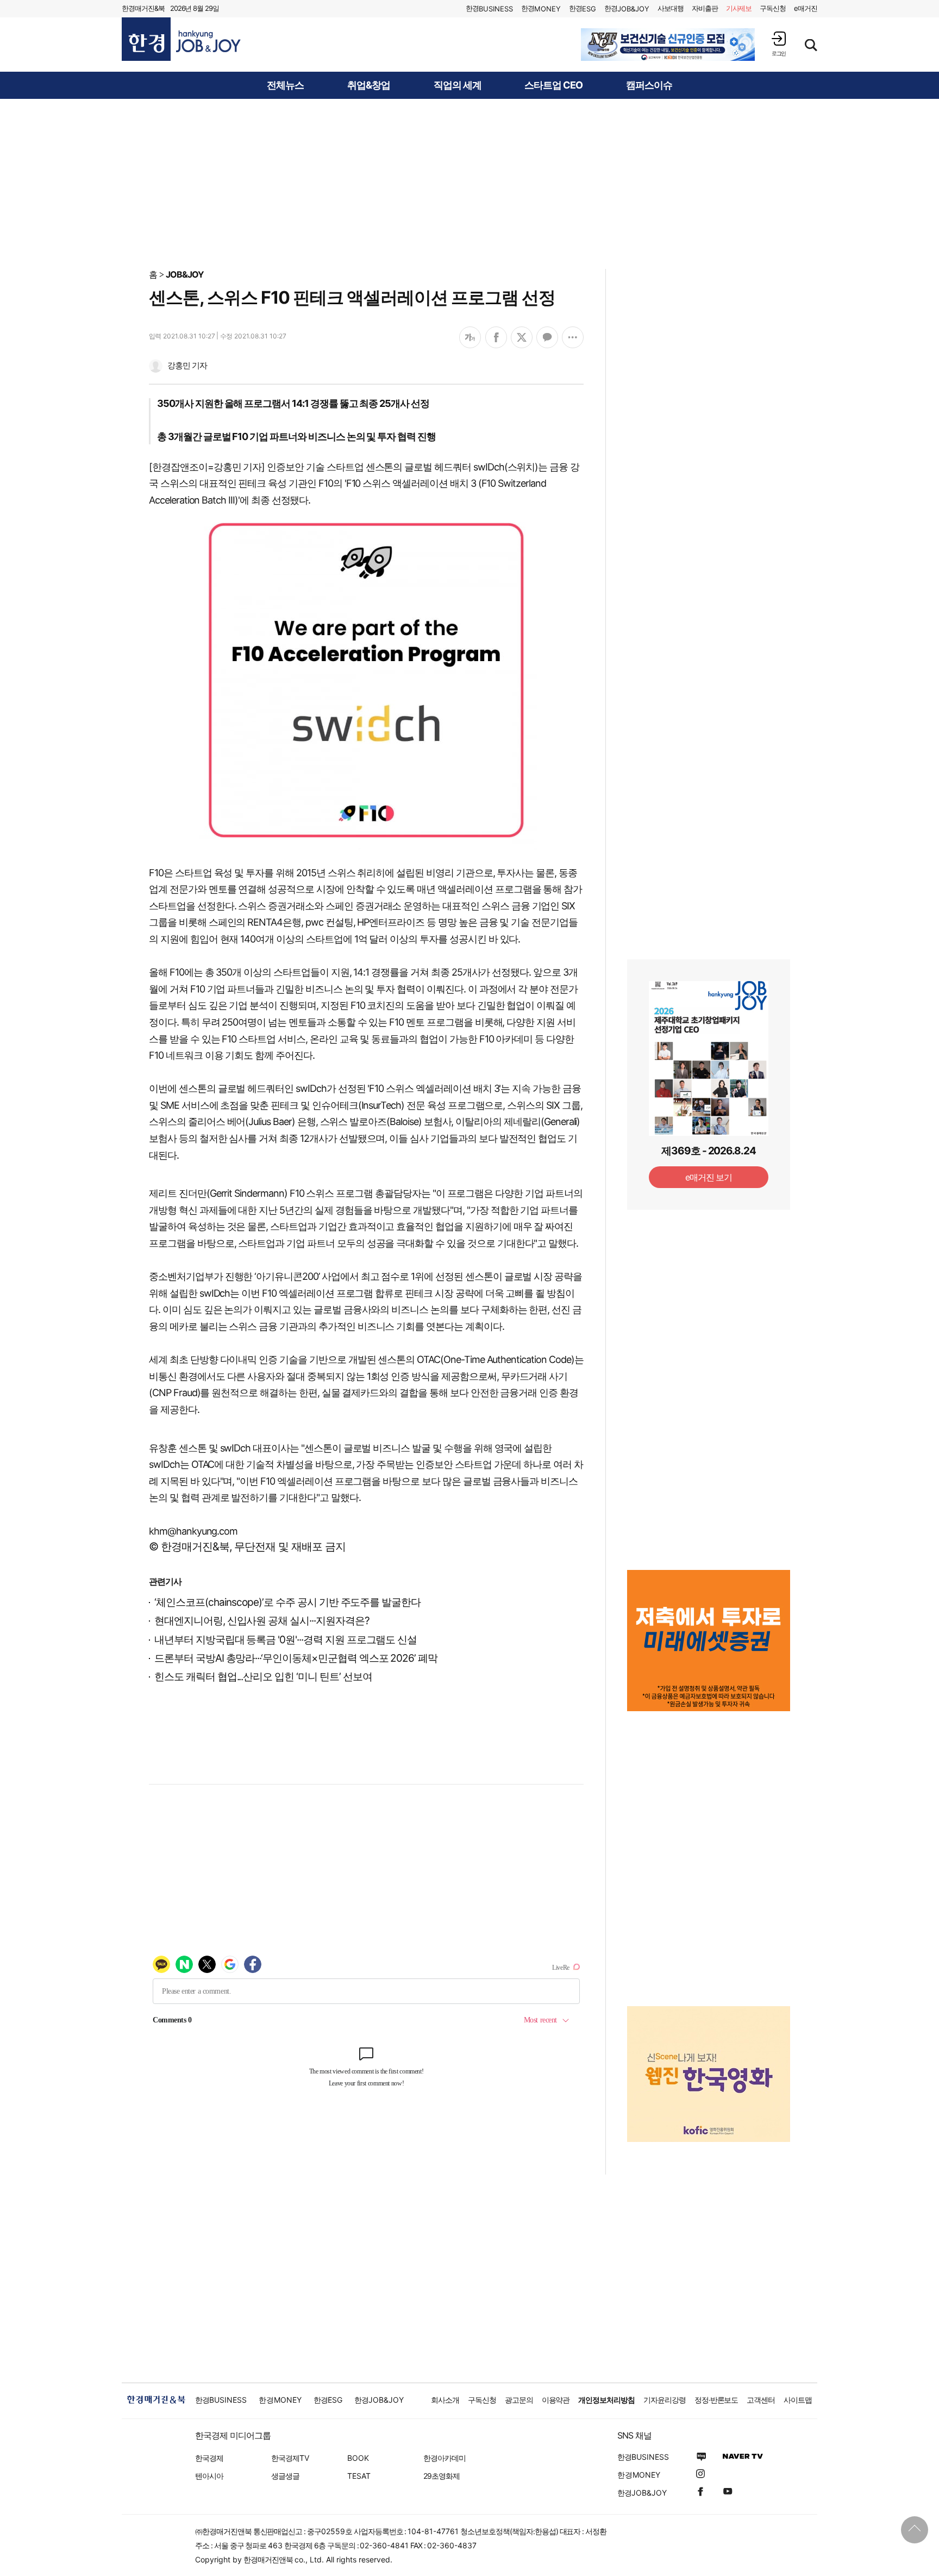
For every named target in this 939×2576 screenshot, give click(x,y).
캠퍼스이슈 (649, 85)
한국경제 (209, 2458)
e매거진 (806, 8)
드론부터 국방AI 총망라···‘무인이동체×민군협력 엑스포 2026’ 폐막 (296, 1658)
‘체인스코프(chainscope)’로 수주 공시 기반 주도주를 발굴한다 (287, 1602)
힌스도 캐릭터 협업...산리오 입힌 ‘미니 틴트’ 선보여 (263, 1677)
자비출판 (705, 8)
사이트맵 (798, 2400)
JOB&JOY (185, 274)
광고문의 (519, 2400)
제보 (739, 8)
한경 (489, 8)
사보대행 (671, 8)
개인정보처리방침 (606, 2400)
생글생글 (285, 2476)
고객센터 (761, 2400)
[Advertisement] (469, 183)
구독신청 (773, 8)
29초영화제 (442, 2476)
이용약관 (556, 2400)
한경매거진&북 (143, 8)
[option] (668, 45)
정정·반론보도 (716, 2400)
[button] (779, 44)
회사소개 (445, 2400)
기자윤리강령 (665, 2400)
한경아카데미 (445, 2458)
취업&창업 (369, 85)
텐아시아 (209, 2476)
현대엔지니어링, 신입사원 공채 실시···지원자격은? (262, 1621)
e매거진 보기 (709, 1177)
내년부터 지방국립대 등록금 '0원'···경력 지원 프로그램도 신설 (286, 1640)
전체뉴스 (285, 85)
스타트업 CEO (553, 85)
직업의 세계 (458, 85)
